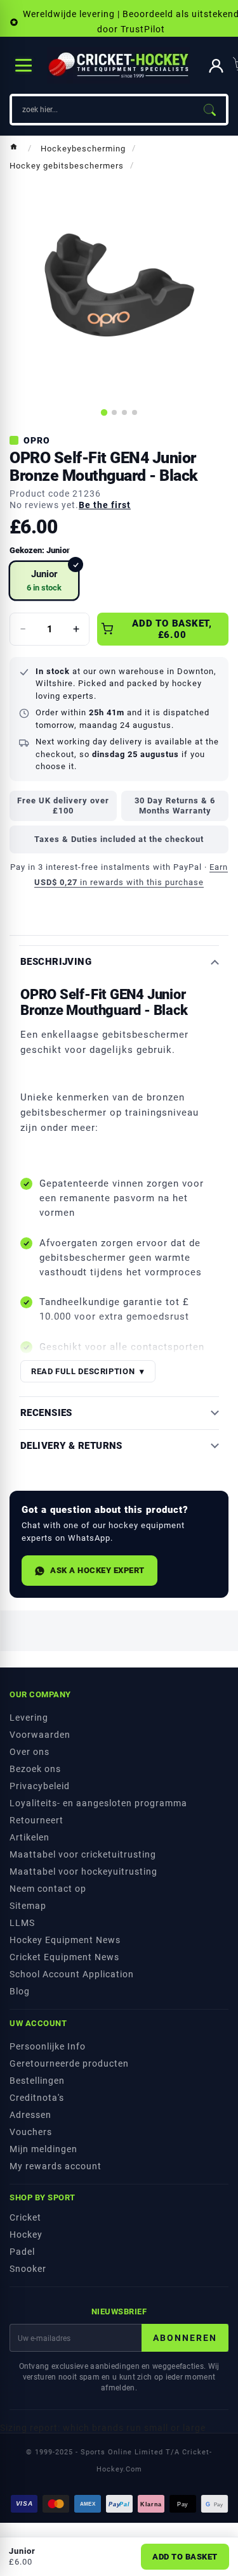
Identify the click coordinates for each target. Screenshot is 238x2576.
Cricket (25, 2217)
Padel (22, 2252)
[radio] (44, 581)
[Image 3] (124, 412)
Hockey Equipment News (65, 1940)
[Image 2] (114, 412)
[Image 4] (135, 412)
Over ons (30, 1752)
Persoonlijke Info (48, 2046)
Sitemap (28, 1906)
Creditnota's (37, 2098)
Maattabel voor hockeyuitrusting (83, 1871)
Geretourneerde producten (69, 2063)
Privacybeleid (40, 1786)
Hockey (26, 2235)
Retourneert (36, 1820)
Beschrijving (56, 962)
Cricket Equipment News (64, 1957)
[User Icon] (216, 66)
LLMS (22, 1923)
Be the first (105, 505)
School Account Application (72, 1974)
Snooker (28, 2269)
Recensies (46, 1413)
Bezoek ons (35, 1769)
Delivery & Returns (71, 1446)
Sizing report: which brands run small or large (103, 2428)
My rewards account (56, 2166)
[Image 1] (103, 412)
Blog (20, 1991)
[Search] (209, 110)
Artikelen (30, 1837)
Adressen (30, 2115)
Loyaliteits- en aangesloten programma (98, 1803)
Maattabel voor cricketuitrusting (83, 1854)
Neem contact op (48, 1889)
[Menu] (23, 65)
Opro (37, 440)
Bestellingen (37, 2081)
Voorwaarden (40, 1735)
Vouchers (31, 2132)
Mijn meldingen (43, 2149)
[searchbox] (102, 110)
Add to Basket (185, 2557)
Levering (29, 1718)
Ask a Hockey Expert (97, 1570)
